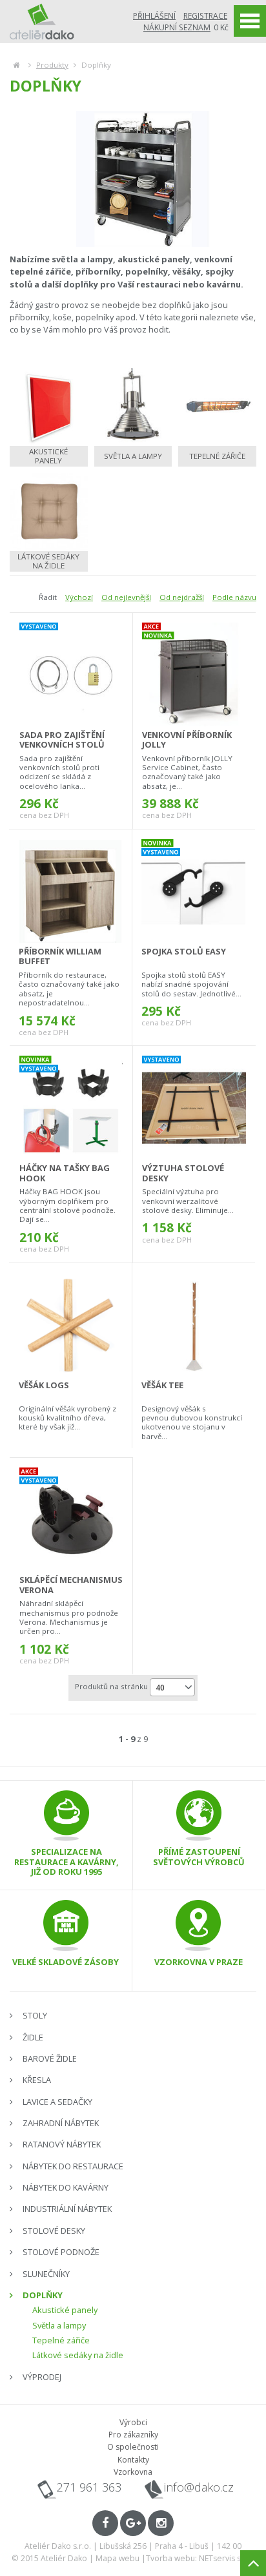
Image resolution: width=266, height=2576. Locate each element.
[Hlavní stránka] (16, 65)
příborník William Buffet (60, 956)
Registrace (205, 16)
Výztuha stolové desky (183, 1173)
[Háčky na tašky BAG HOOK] (71, 1108)
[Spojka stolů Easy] (193, 891)
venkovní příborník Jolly (187, 740)
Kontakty (133, 2460)
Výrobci (133, 2422)
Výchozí (79, 597)
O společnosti (133, 2447)
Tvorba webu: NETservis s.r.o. (200, 2558)
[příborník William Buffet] (70, 891)
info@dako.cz (199, 2487)
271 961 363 (89, 2487)
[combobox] (172, 1687)
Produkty (52, 65)
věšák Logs (44, 1385)
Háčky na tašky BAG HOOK (65, 1173)
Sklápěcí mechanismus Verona (71, 1584)
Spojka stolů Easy (184, 951)
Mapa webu (118, 2558)
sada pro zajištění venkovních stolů (62, 740)
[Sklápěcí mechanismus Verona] (71, 1520)
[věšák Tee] (193, 1325)
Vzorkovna (133, 2472)
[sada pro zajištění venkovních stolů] (71, 675)
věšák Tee (162, 1385)
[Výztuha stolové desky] (194, 1108)
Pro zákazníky (133, 2435)
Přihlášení (154, 16)
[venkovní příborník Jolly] (194, 675)
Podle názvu (234, 597)
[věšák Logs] (70, 1325)
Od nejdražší (182, 597)
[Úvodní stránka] (42, 21)
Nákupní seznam (177, 27)
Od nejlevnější (126, 597)
